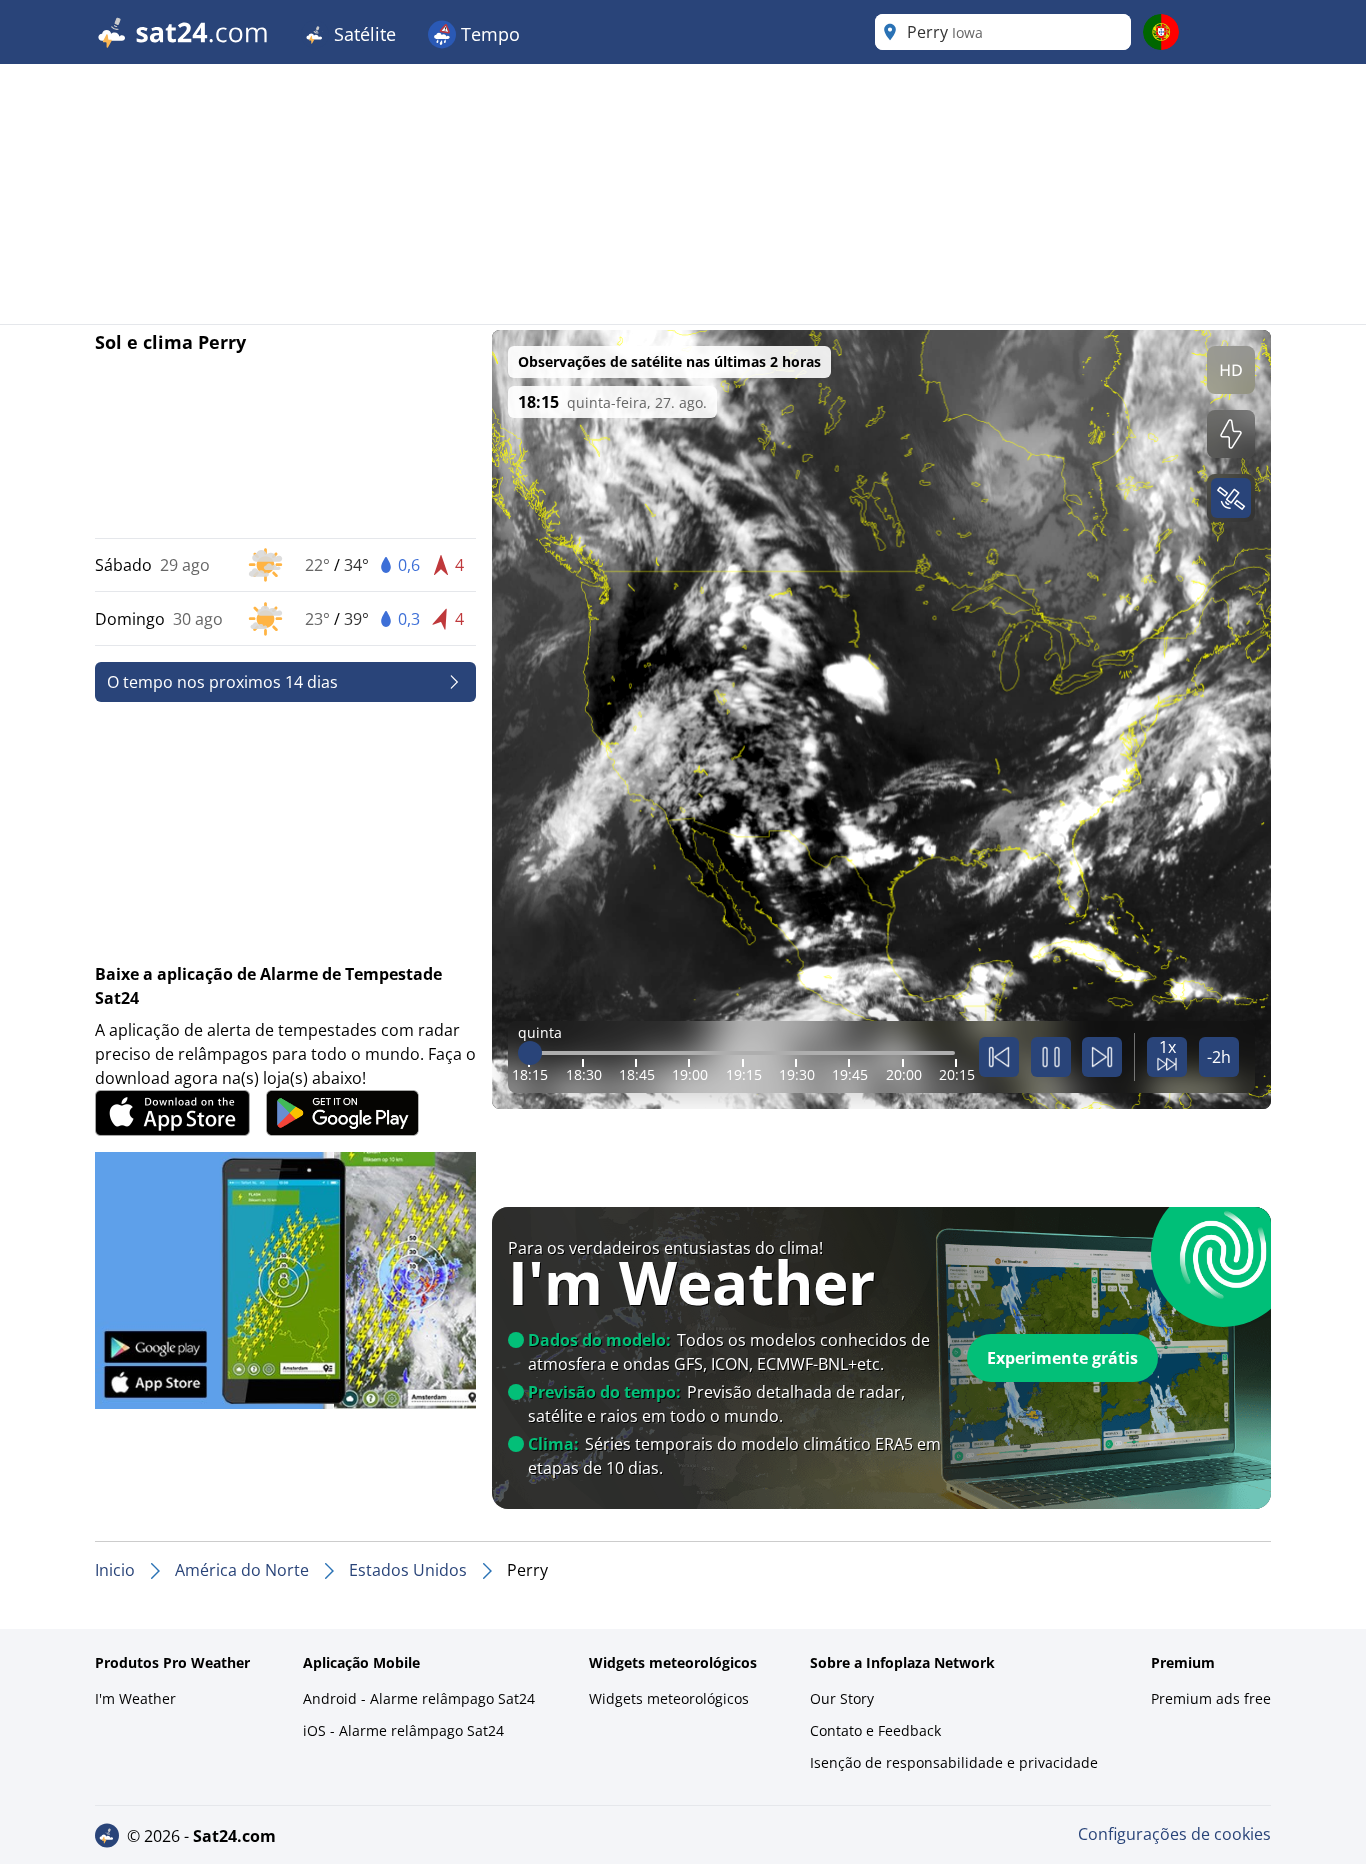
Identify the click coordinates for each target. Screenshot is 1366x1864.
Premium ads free (1211, 1698)
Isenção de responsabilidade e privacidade (954, 1762)
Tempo (488, 34)
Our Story (842, 1698)
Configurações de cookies (1174, 1834)
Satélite (362, 34)
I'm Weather (135, 1698)
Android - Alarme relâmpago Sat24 (419, 1698)
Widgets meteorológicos (669, 1698)
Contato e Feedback (875, 1730)
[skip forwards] (1102, 1057)
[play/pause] (1051, 1057)
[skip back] (999, 1057)
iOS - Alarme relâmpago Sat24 (403, 1730)
